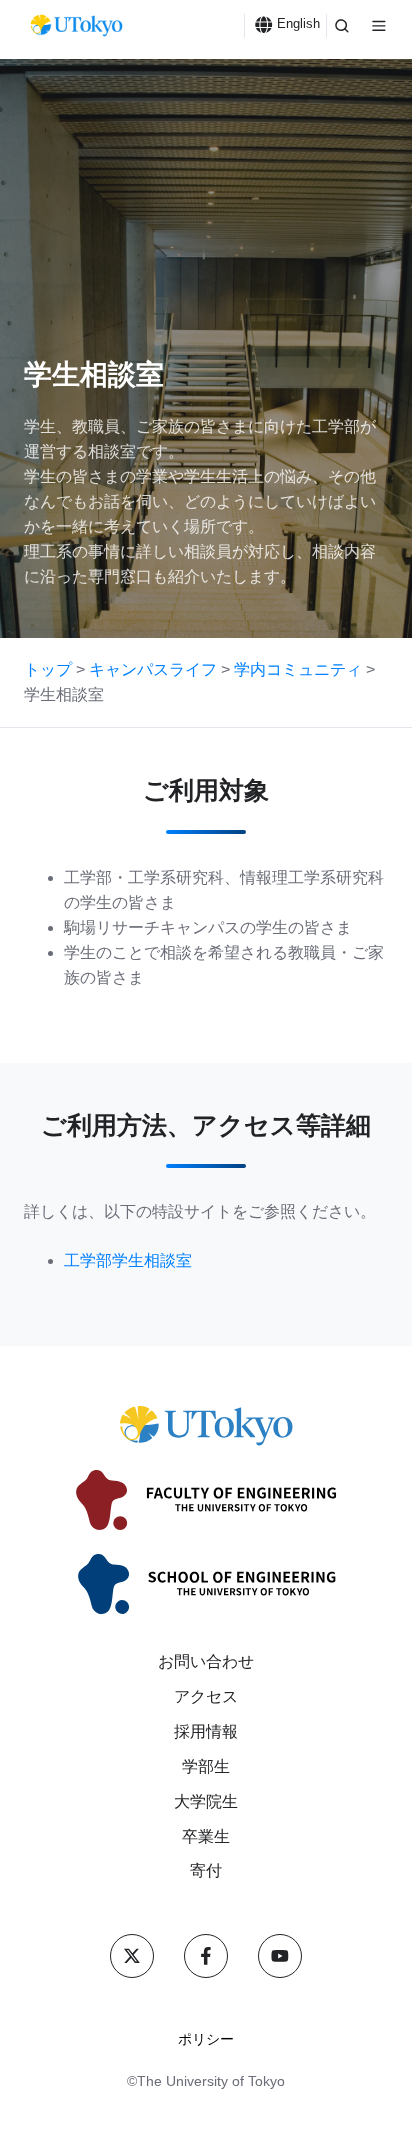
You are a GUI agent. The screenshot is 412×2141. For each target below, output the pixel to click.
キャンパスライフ (153, 669)
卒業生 (206, 1836)
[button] (342, 26)
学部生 (206, 1766)
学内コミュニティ (298, 669)
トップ (48, 669)
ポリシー (206, 2039)
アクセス (206, 1696)
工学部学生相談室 (128, 1260)
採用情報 (206, 1731)
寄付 (206, 1870)
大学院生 (206, 1801)
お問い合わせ (206, 1661)
